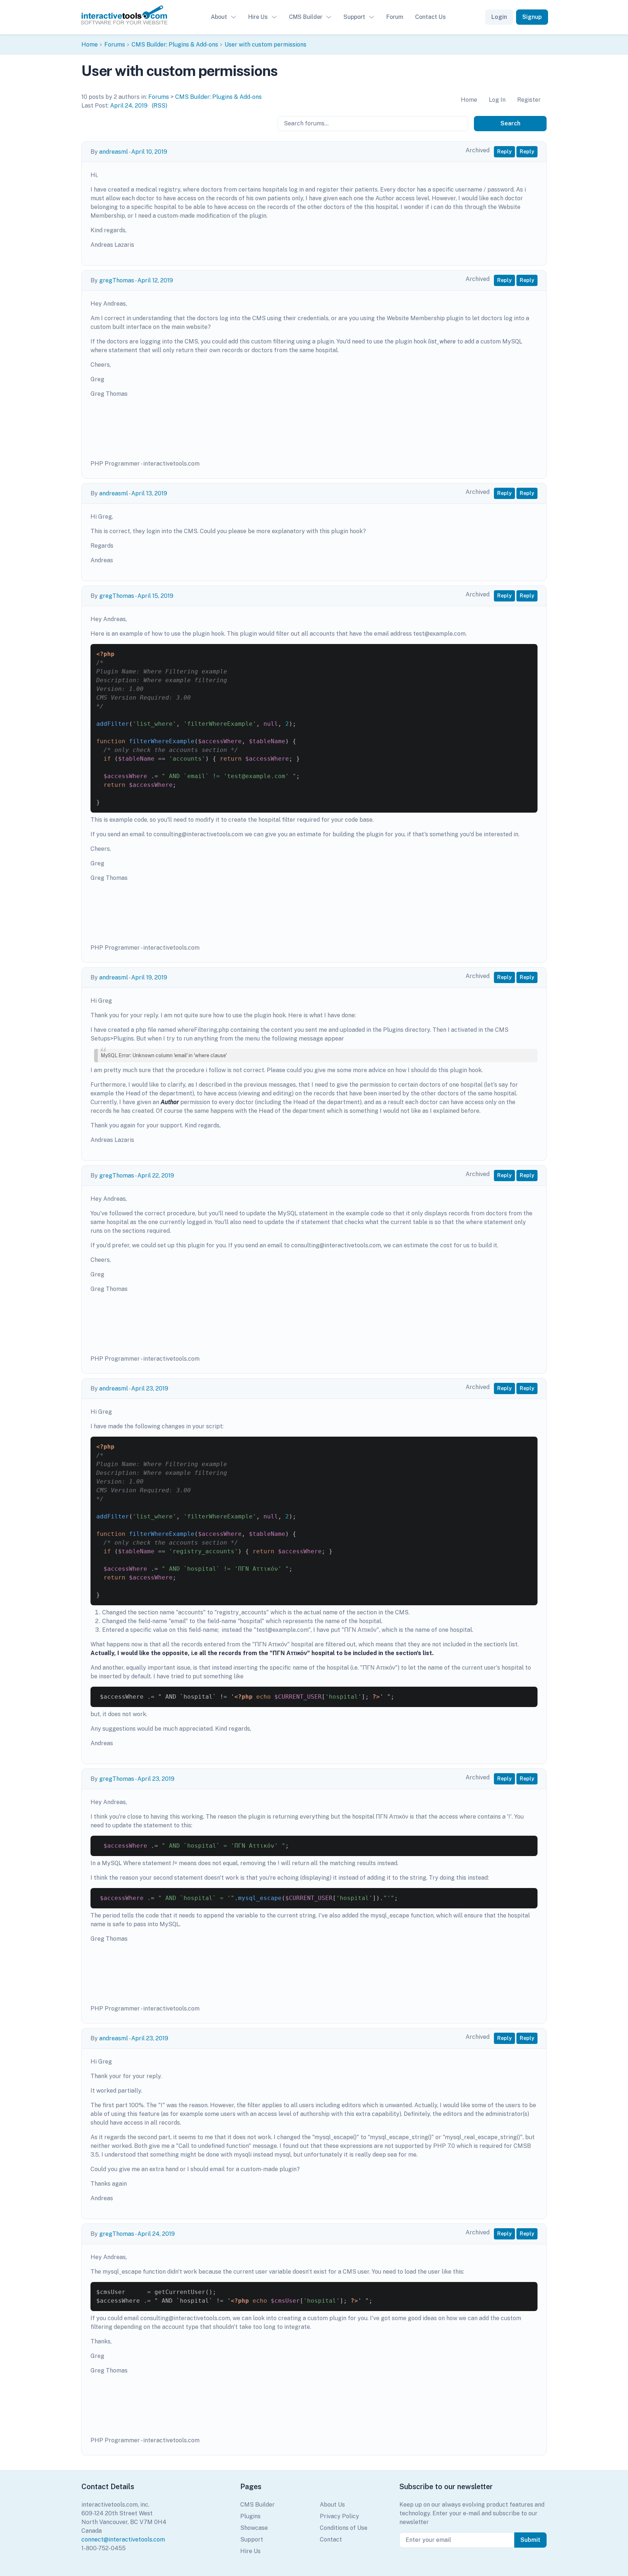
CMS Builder (306, 17)
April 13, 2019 (149, 493)
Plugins (250, 2516)
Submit (530, 2540)
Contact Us (430, 17)
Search (510, 123)
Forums (115, 45)
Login (499, 17)
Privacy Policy (339, 2516)
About (219, 17)
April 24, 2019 (129, 106)
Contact (331, 2539)
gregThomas (117, 280)
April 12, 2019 (155, 280)
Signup (532, 17)
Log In (497, 100)
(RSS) (160, 106)
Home (90, 45)
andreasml (114, 152)
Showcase (254, 2528)
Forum (395, 17)
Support (354, 17)
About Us (332, 2505)
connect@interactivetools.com (123, 2539)
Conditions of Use (344, 2528)
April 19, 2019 (149, 977)
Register (529, 100)
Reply (504, 152)
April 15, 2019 (155, 596)
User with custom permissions (265, 45)
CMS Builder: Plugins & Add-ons (175, 45)
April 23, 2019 (150, 1388)
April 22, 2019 (156, 1176)
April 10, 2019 (149, 152)
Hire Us (258, 17)
